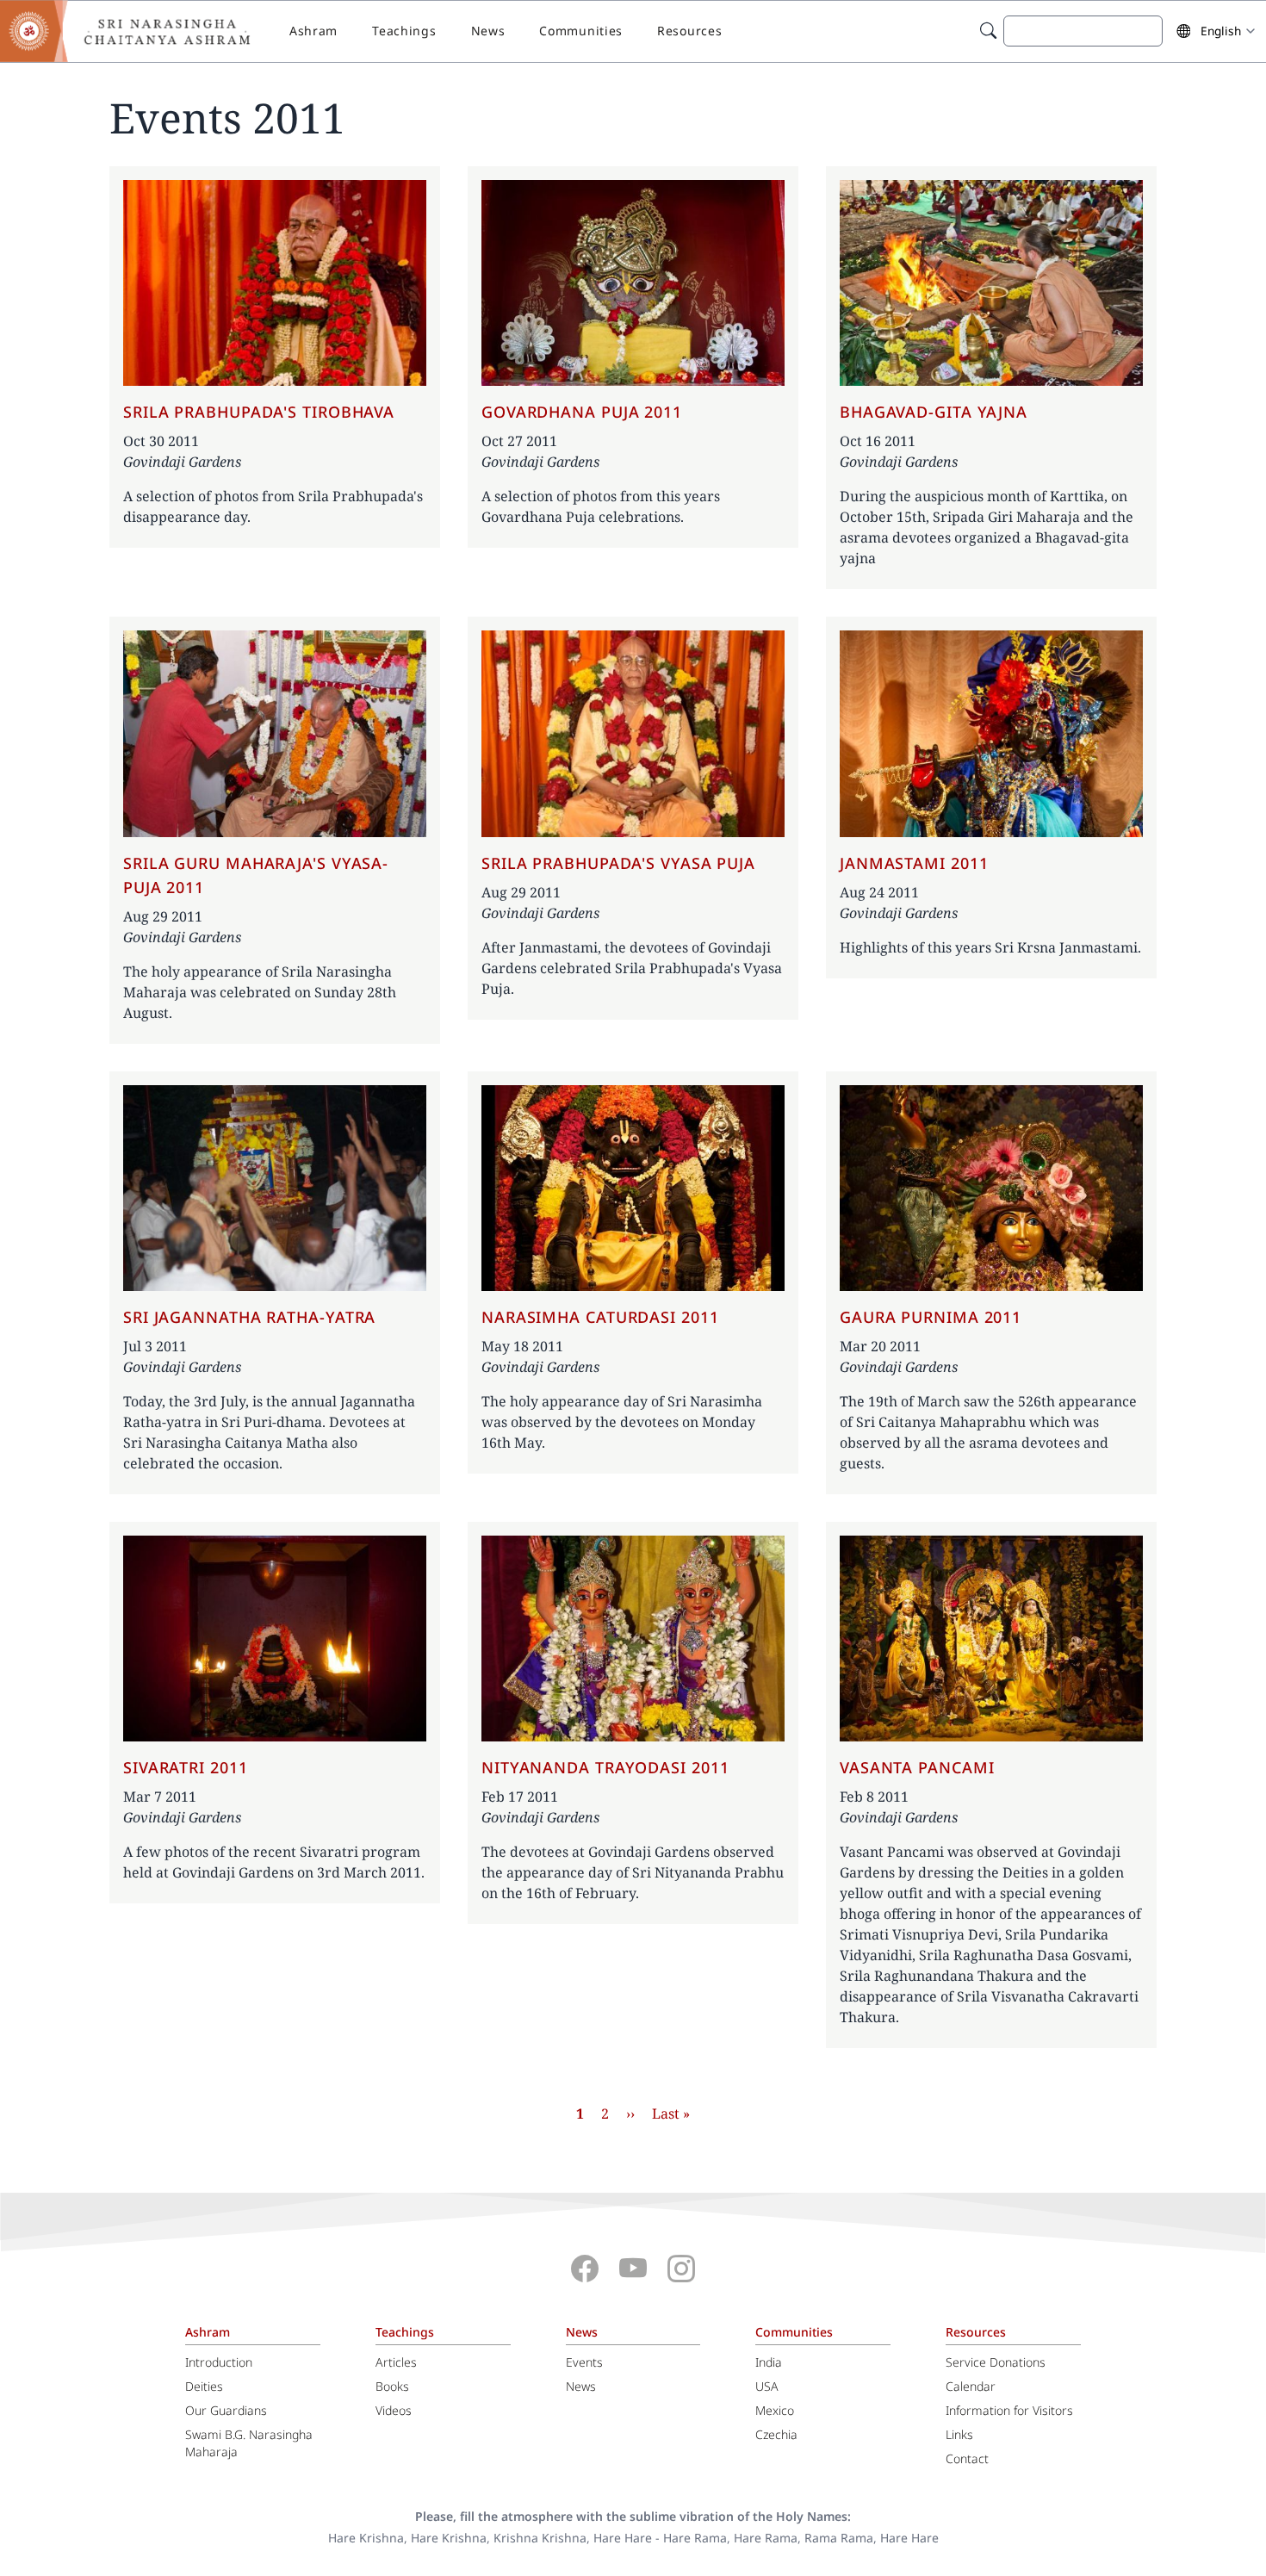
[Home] (138, 31)
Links (959, 2434)
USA (767, 2386)
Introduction (219, 2362)
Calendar (971, 2386)
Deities (204, 2386)
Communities (581, 31)
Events (584, 2362)
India (769, 2362)
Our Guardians (226, 2410)
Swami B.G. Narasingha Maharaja (249, 2443)
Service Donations (996, 2362)
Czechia (776, 2434)
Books (392, 2386)
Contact (967, 2458)
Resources (689, 31)
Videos (394, 2410)
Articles (396, 2362)
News (488, 31)
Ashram (313, 31)
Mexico (775, 2410)
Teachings (404, 31)
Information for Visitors (1009, 2410)
